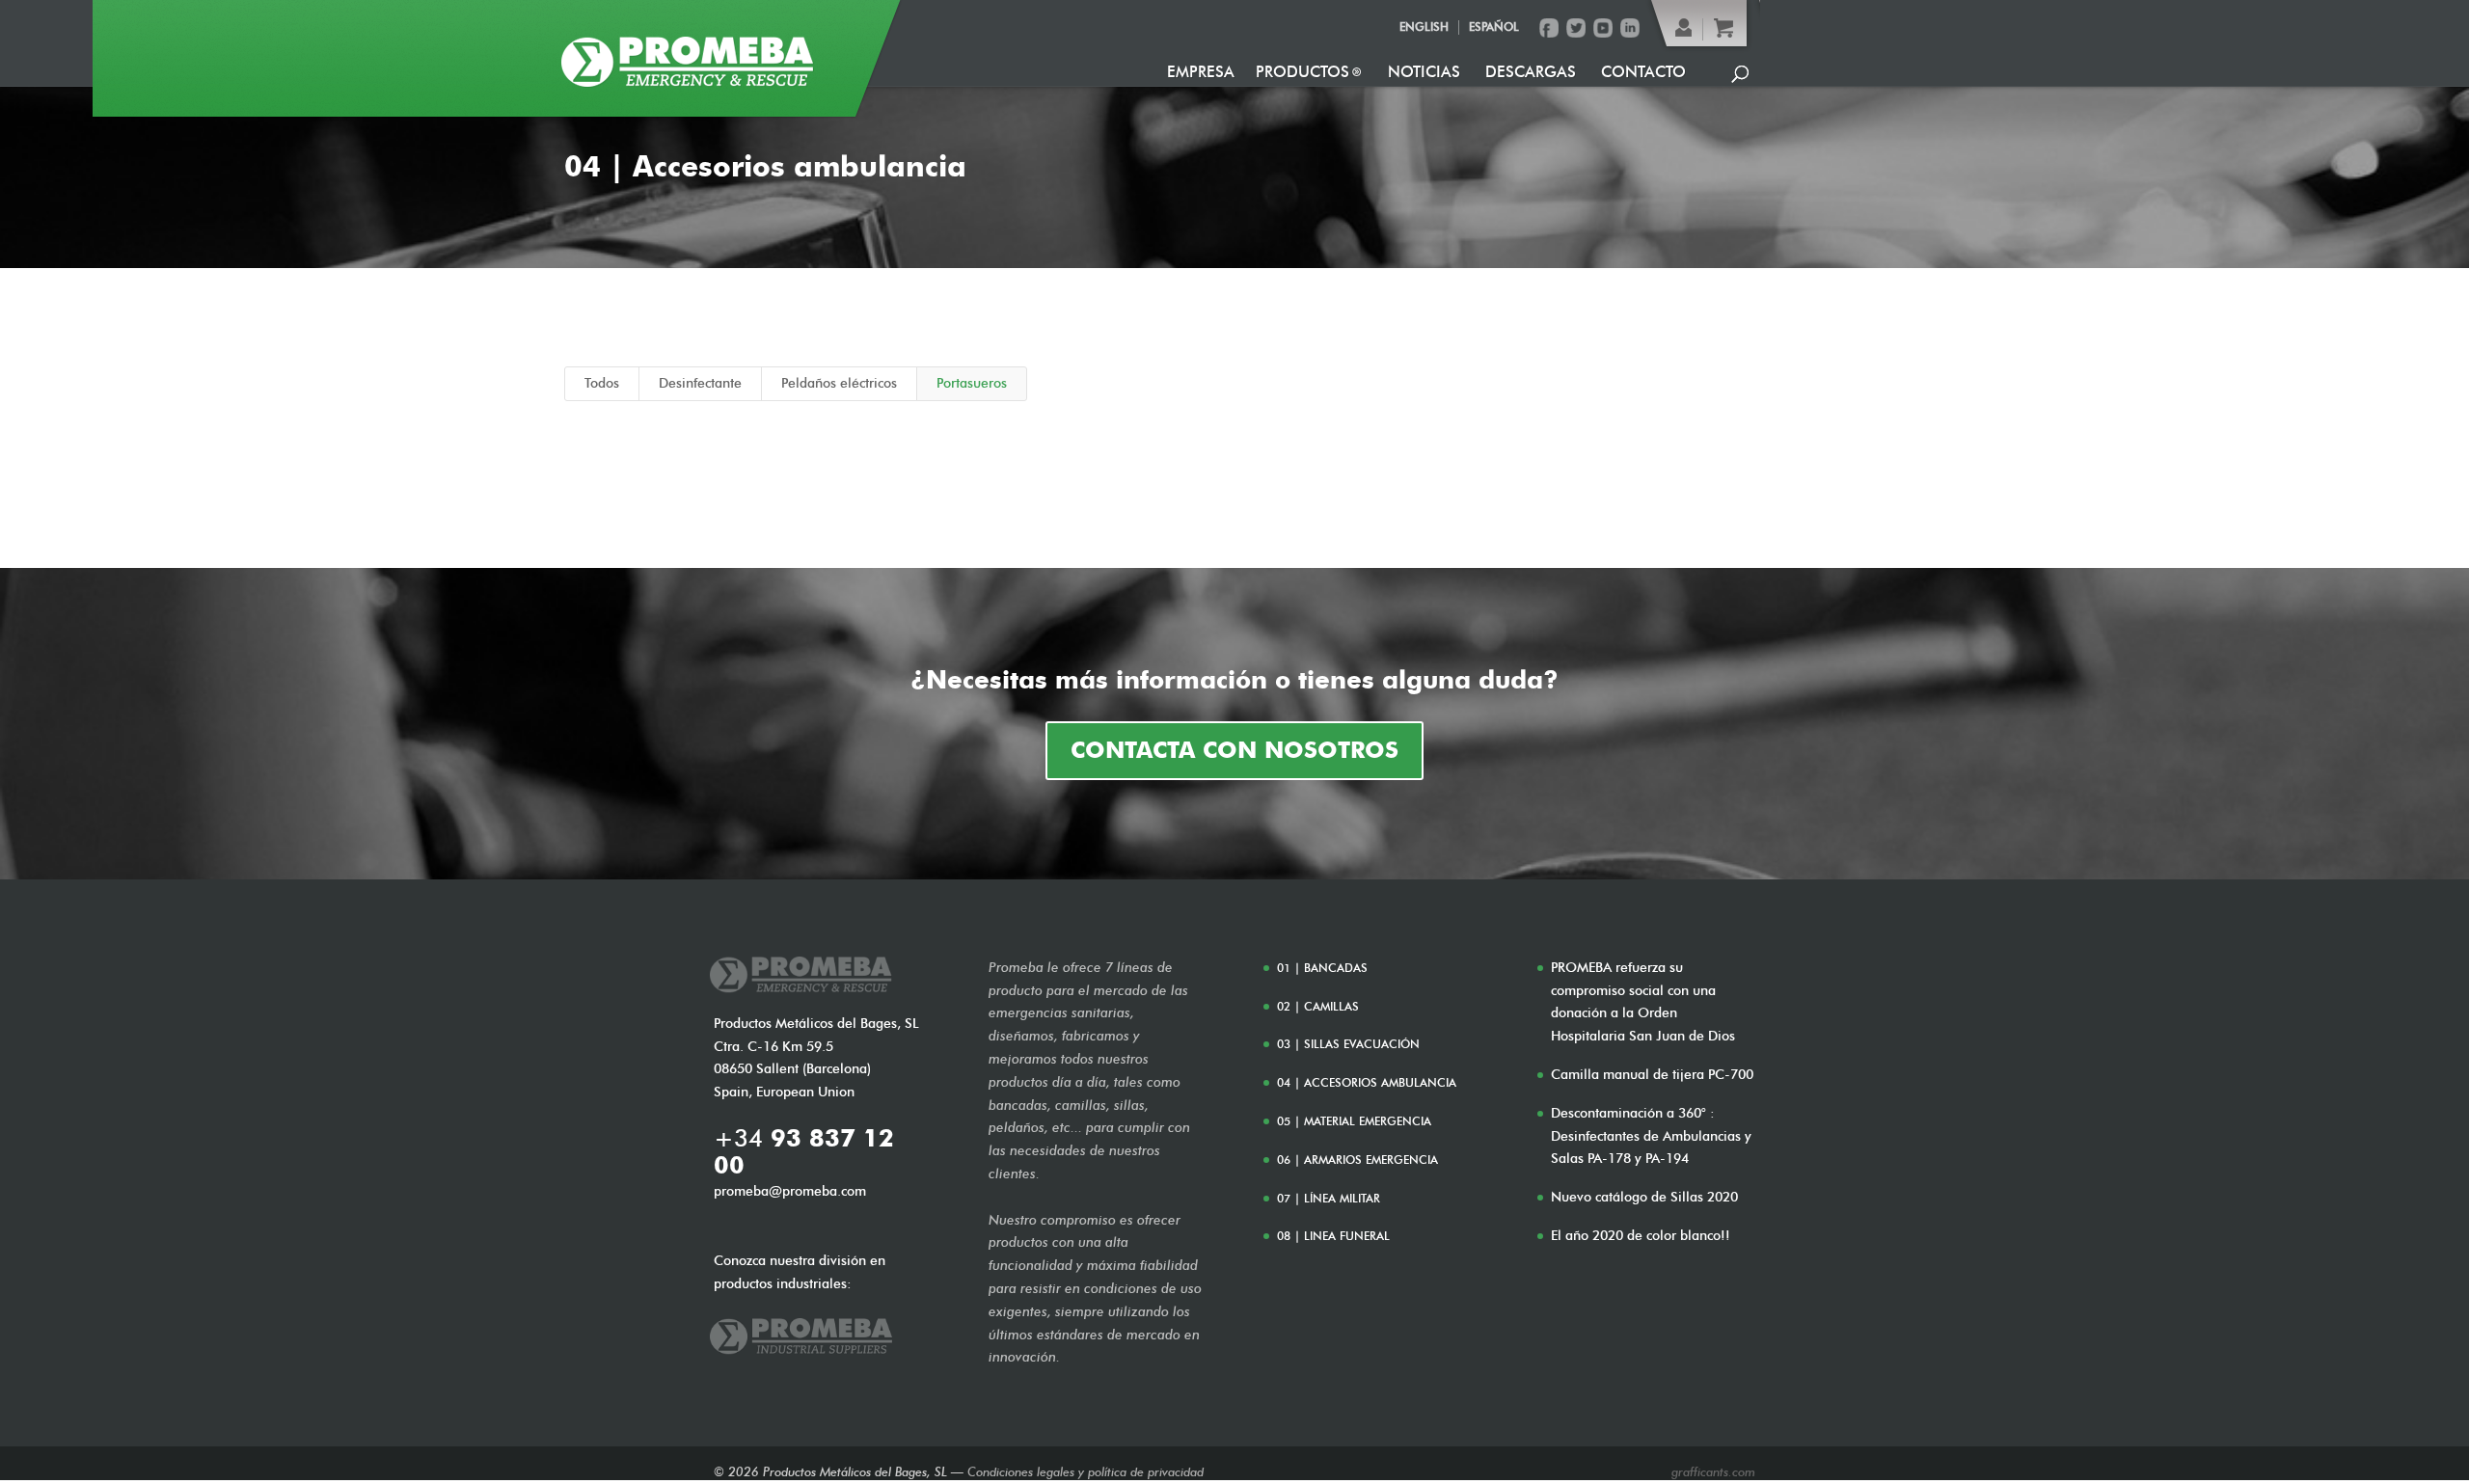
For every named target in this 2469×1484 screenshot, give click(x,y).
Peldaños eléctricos (839, 383)
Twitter (1576, 28)
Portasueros (972, 383)
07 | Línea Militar (1329, 1198)
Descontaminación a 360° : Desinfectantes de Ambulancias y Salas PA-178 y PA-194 (1651, 1136)
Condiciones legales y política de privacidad (1085, 1471)
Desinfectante (700, 383)
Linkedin (1630, 28)
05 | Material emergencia (1354, 1121)
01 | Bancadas (1322, 968)
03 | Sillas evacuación (1348, 1044)
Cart (1723, 28)
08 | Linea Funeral (1333, 1236)
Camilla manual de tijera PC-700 (1652, 1075)
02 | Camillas (1318, 1006)
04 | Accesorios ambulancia (1367, 1082)
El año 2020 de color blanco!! (1641, 1236)
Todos (602, 383)
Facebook (1549, 28)
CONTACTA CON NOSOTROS (1234, 750)
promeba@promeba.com (790, 1191)
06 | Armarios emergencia (1357, 1160)
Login (1684, 28)
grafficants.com (1713, 1471)
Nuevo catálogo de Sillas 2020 (1644, 1197)
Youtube (1603, 28)
